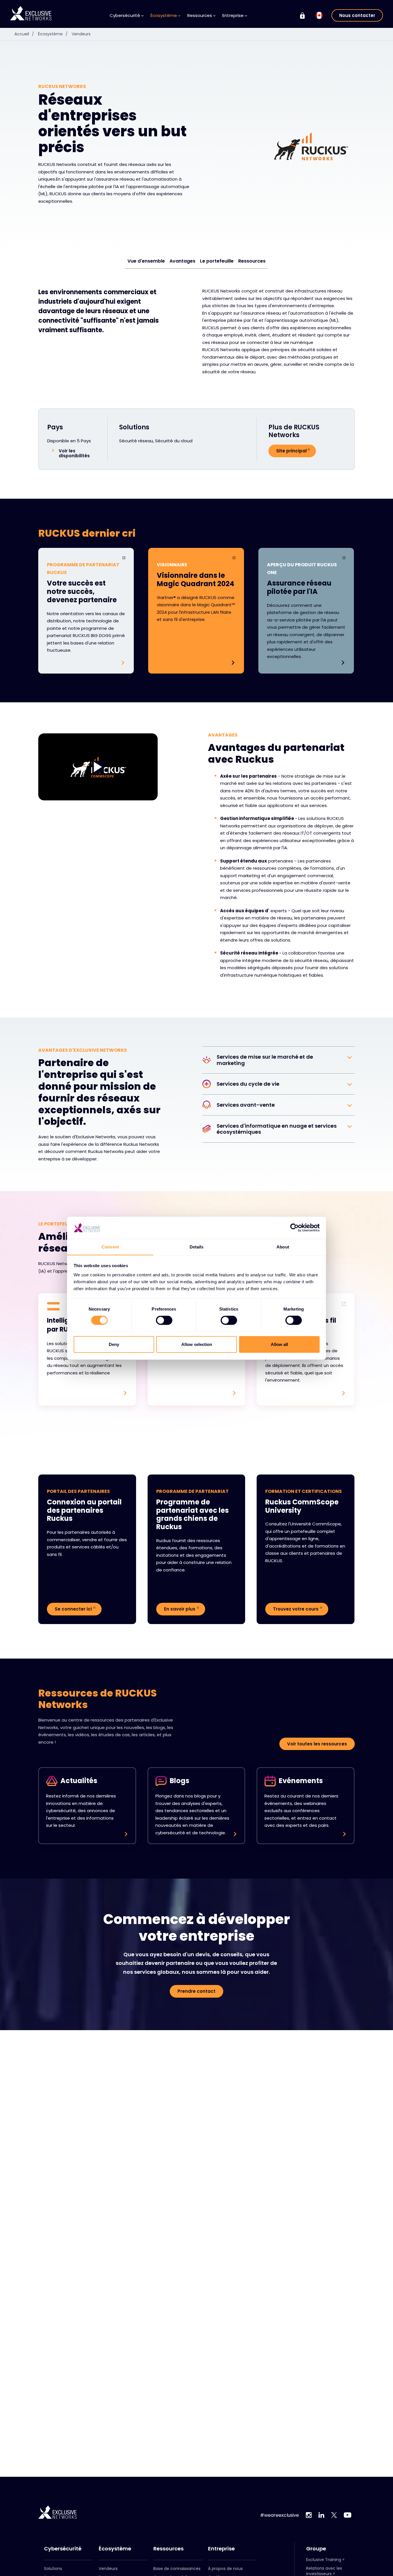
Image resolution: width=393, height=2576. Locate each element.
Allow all (279, 1344)
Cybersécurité (63, 2549)
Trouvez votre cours (296, 1609)
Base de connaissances (177, 2569)
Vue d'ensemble (146, 261)
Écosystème (53, 34)
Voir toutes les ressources (317, 1744)
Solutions (53, 2569)
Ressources (252, 261)
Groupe (316, 2549)
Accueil (24, 34)
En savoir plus (180, 1609)
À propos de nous (225, 2569)
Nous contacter (357, 15)
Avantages (182, 261)
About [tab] (283, 1247)
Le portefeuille (217, 261)
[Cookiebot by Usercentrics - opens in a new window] (294, 1228)
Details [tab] (197, 1247)
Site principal (291, 451)
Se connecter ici (73, 1609)
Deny (114, 1344)
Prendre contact (197, 1991)
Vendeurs (81, 34)
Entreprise (221, 2549)
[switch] (164, 1320)
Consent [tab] (110, 1247)
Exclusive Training (324, 2560)
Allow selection (197, 1344)
